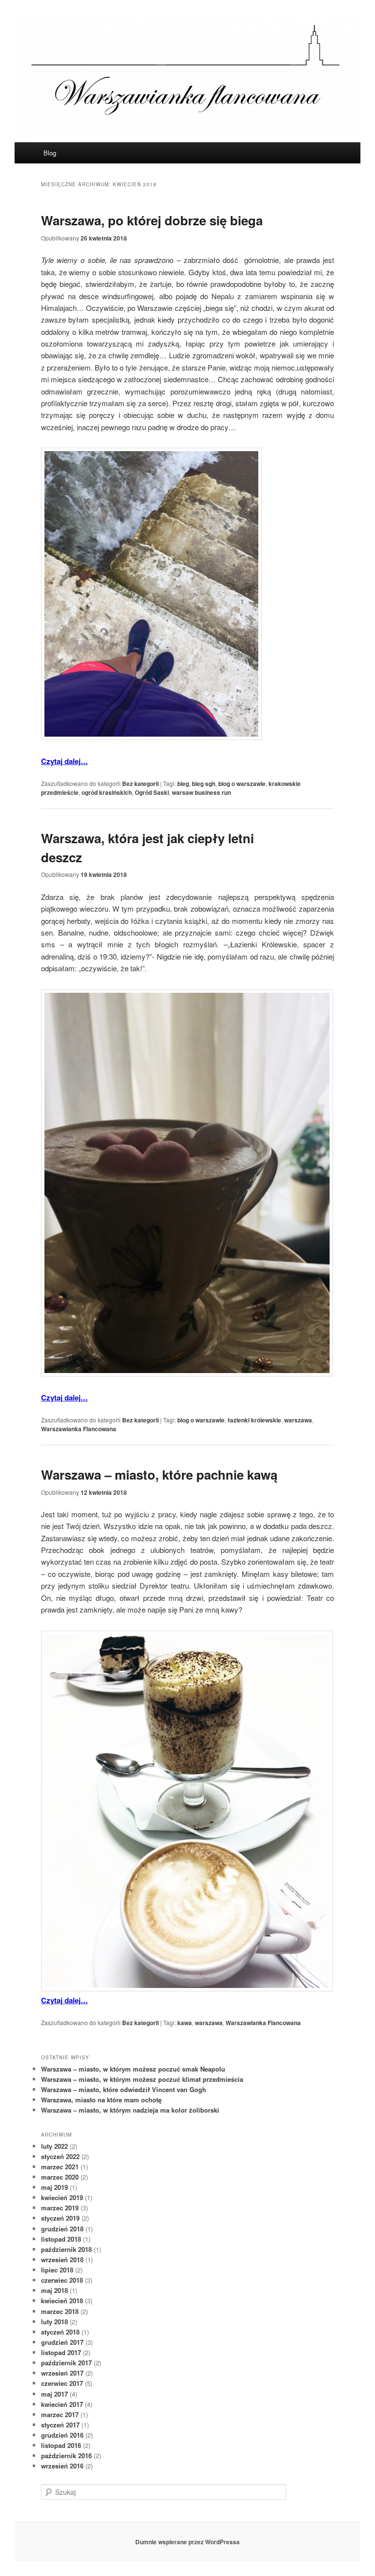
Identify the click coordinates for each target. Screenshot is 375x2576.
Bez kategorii (140, 784)
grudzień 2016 (62, 2435)
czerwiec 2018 (62, 2280)
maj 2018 (54, 2290)
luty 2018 (54, 2322)
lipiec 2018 (57, 2270)
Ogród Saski (152, 792)
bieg (183, 784)
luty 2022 (54, 2146)
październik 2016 (66, 2456)
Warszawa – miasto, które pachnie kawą (159, 1474)
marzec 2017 (60, 2414)
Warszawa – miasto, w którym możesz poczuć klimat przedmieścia (142, 2079)
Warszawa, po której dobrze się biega (152, 220)
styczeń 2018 (60, 2332)
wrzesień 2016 (62, 2466)
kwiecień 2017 (62, 2404)
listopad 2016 (61, 2445)
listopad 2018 (61, 2239)
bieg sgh (204, 784)
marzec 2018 (60, 2311)
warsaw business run (201, 792)
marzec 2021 (60, 2167)
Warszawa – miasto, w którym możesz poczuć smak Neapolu (133, 2069)
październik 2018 (66, 2249)
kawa (185, 2023)
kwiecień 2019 (62, 2197)
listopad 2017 (61, 2352)
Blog (50, 153)
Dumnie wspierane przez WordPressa (187, 2542)
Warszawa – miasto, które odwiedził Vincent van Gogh (124, 2089)
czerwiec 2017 (62, 2383)
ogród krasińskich (107, 792)
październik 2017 (66, 2363)
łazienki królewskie (254, 1420)
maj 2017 (54, 2394)
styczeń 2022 (60, 2156)
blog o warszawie (242, 784)
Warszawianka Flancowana (79, 1429)
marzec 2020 (60, 2177)
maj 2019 (54, 2187)
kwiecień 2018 (62, 2301)
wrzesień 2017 (62, 2373)
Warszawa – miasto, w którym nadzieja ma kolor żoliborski (130, 2110)
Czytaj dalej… (64, 761)
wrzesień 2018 (62, 2259)
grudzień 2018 (62, 2229)
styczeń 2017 (60, 2425)
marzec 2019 (60, 2208)
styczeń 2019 (60, 2218)
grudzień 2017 (62, 2342)
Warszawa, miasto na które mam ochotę (101, 2100)
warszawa (298, 1420)
